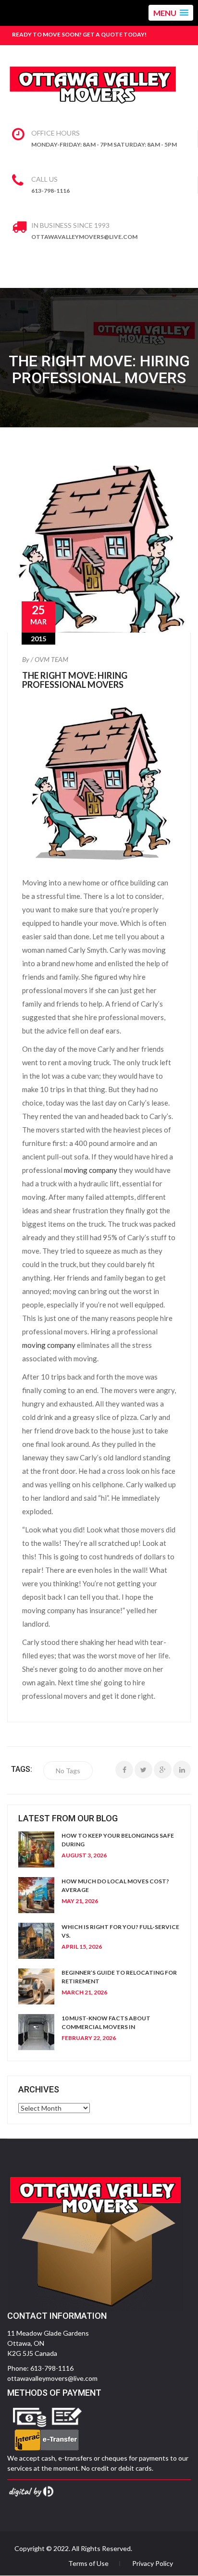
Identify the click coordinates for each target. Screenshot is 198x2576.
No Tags (68, 1771)
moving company (91, 1170)
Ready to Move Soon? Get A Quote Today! (79, 34)
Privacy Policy (153, 2564)
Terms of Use (88, 2564)
